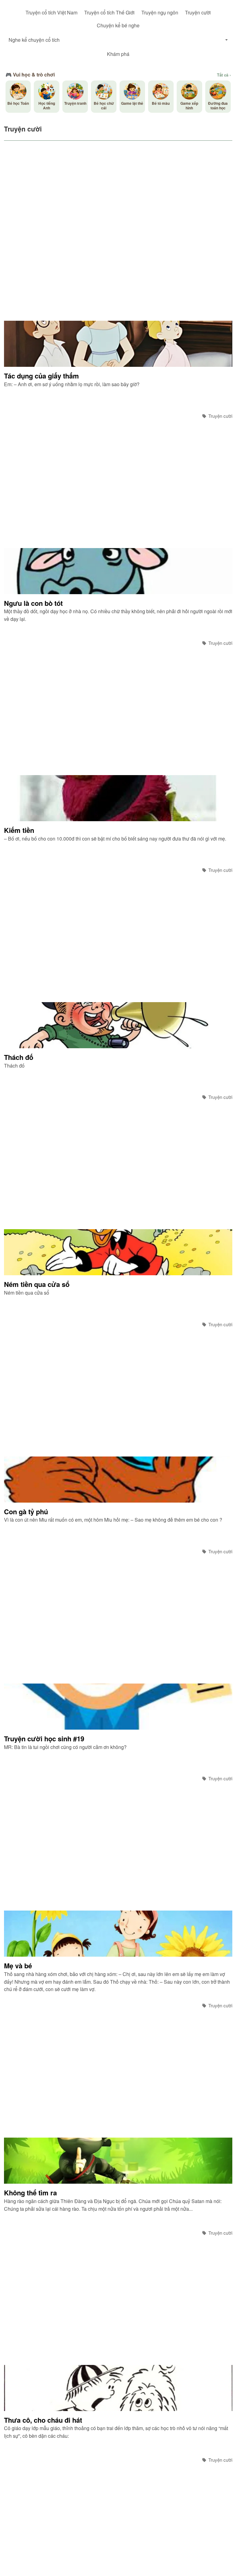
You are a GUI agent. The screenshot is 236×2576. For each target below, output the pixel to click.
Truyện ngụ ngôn (160, 12)
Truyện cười (198, 12)
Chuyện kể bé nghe (118, 25)
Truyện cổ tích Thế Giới (109, 12)
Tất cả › (224, 75)
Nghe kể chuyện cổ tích (34, 40)
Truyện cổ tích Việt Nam (51, 12)
